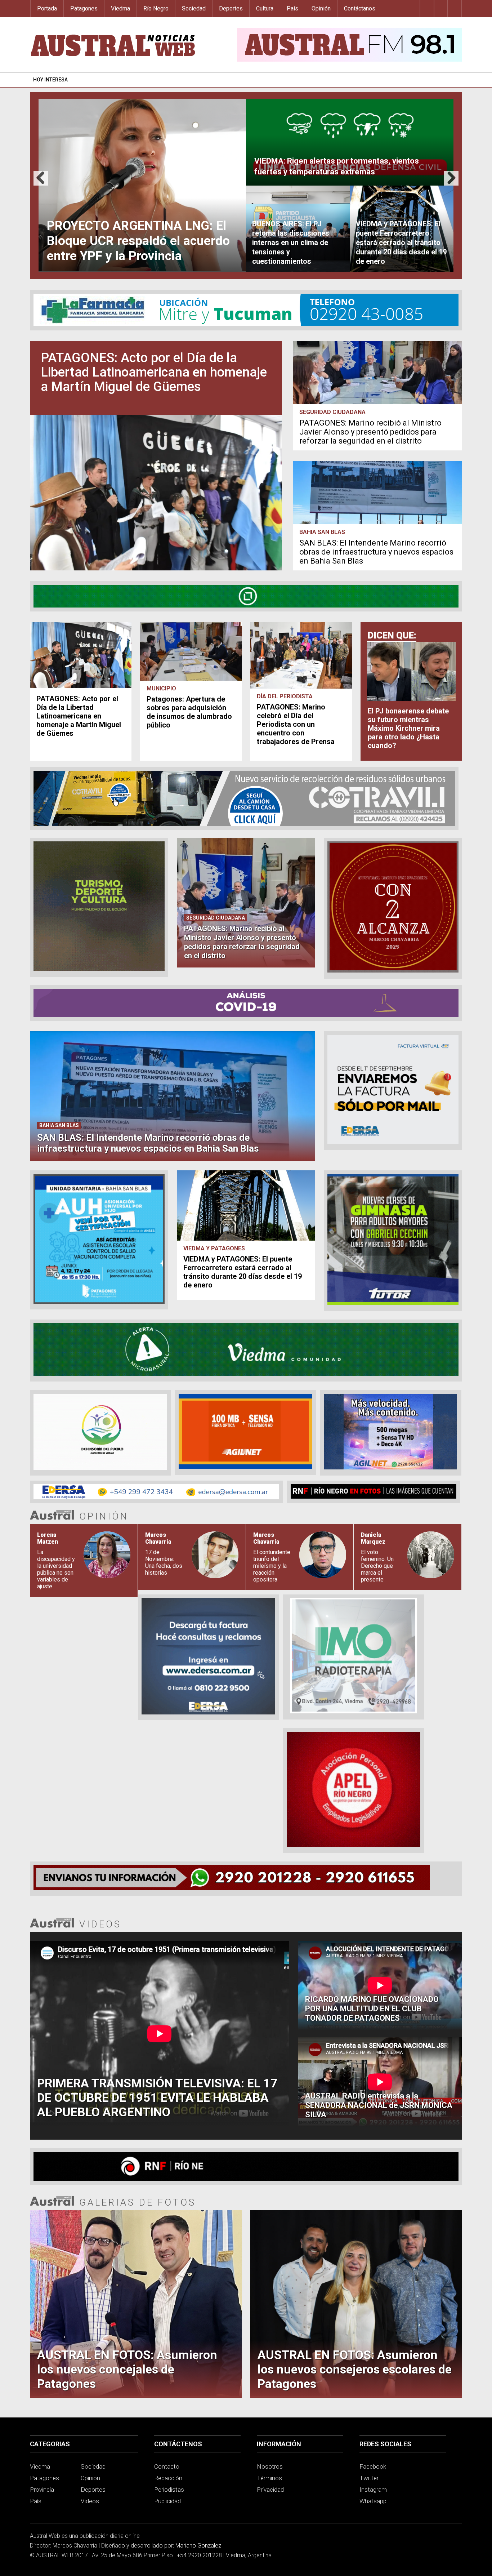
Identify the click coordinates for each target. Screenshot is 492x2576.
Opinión (321, 8)
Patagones (84, 8)
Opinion (90, 2478)
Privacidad (270, 2490)
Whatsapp (373, 2501)
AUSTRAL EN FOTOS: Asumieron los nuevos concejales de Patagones (127, 2369)
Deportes (231, 8)
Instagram (373, 2490)
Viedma (120, 8)
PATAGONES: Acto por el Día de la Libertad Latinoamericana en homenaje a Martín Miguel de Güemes (154, 372)
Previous (41, 185)
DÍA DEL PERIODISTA (285, 696)
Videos (90, 2501)
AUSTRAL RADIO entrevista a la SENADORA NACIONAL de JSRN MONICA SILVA (379, 2105)
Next (451, 185)
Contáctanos (360, 8)
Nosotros (270, 2466)
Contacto (167, 2466)
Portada (47, 8)
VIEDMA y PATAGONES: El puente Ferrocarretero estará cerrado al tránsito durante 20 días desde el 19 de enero (243, 1272)
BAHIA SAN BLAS (322, 532)
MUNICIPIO (161, 688)
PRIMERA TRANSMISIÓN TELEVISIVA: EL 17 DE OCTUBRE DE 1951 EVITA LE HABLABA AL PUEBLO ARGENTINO (157, 2097)
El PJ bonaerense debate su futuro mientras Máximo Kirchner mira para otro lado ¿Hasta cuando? (408, 728)
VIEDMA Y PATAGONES (214, 1248)
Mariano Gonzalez (198, 2546)
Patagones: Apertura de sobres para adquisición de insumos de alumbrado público (189, 712)
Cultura (265, 8)
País (292, 8)
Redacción (168, 2478)
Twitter (369, 2478)
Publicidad (167, 2501)
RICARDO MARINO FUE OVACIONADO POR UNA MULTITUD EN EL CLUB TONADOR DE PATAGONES (372, 2009)
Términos (269, 2478)
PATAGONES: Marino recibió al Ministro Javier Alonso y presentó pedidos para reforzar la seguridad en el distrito (370, 432)
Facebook (373, 2466)
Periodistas (169, 2490)
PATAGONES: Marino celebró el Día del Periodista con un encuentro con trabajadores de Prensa (296, 724)
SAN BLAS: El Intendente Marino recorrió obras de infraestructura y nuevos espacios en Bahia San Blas (376, 552)
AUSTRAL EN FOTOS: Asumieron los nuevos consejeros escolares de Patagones (355, 2369)
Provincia (42, 2490)
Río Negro (156, 8)
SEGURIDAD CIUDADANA (332, 412)
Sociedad (194, 8)
